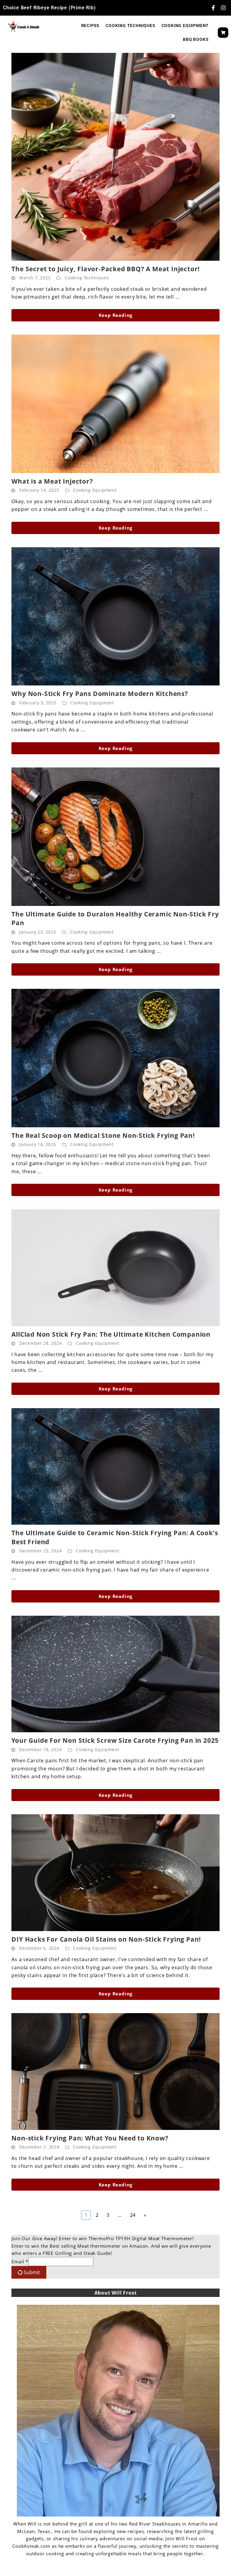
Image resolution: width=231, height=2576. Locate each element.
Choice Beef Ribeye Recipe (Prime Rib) (49, 8)
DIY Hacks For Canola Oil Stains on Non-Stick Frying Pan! (106, 1939)
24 (134, 2214)
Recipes (91, 26)
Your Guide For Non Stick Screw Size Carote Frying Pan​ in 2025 (115, 1740)
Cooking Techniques (130, 26)
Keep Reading (116, 315)
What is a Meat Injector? (52, 481)
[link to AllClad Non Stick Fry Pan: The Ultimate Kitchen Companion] (115, 1268)
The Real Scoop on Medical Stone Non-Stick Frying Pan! (103, 1135)
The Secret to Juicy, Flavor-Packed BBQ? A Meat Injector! (106, 269)
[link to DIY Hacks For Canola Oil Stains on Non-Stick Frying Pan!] (115, 1873)
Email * (20, 2262)
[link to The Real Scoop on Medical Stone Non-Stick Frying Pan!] (115, 1058)
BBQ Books (196, 39)
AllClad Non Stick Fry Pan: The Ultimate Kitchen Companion (111, 1334)
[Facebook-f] (213, 8)
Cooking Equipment (185, 26)
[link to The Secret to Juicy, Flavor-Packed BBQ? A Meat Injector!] (115, 157)
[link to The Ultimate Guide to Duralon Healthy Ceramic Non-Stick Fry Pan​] (115, 837)
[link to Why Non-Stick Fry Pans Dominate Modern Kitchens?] (115, 617)
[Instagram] (223, 8)
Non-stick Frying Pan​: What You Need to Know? (90, 2138)
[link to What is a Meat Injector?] (115, 404)
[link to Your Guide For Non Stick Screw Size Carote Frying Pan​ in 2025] (115, 1674)
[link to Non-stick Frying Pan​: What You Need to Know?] (115, 2072)
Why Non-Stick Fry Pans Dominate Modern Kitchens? (100, 694)
